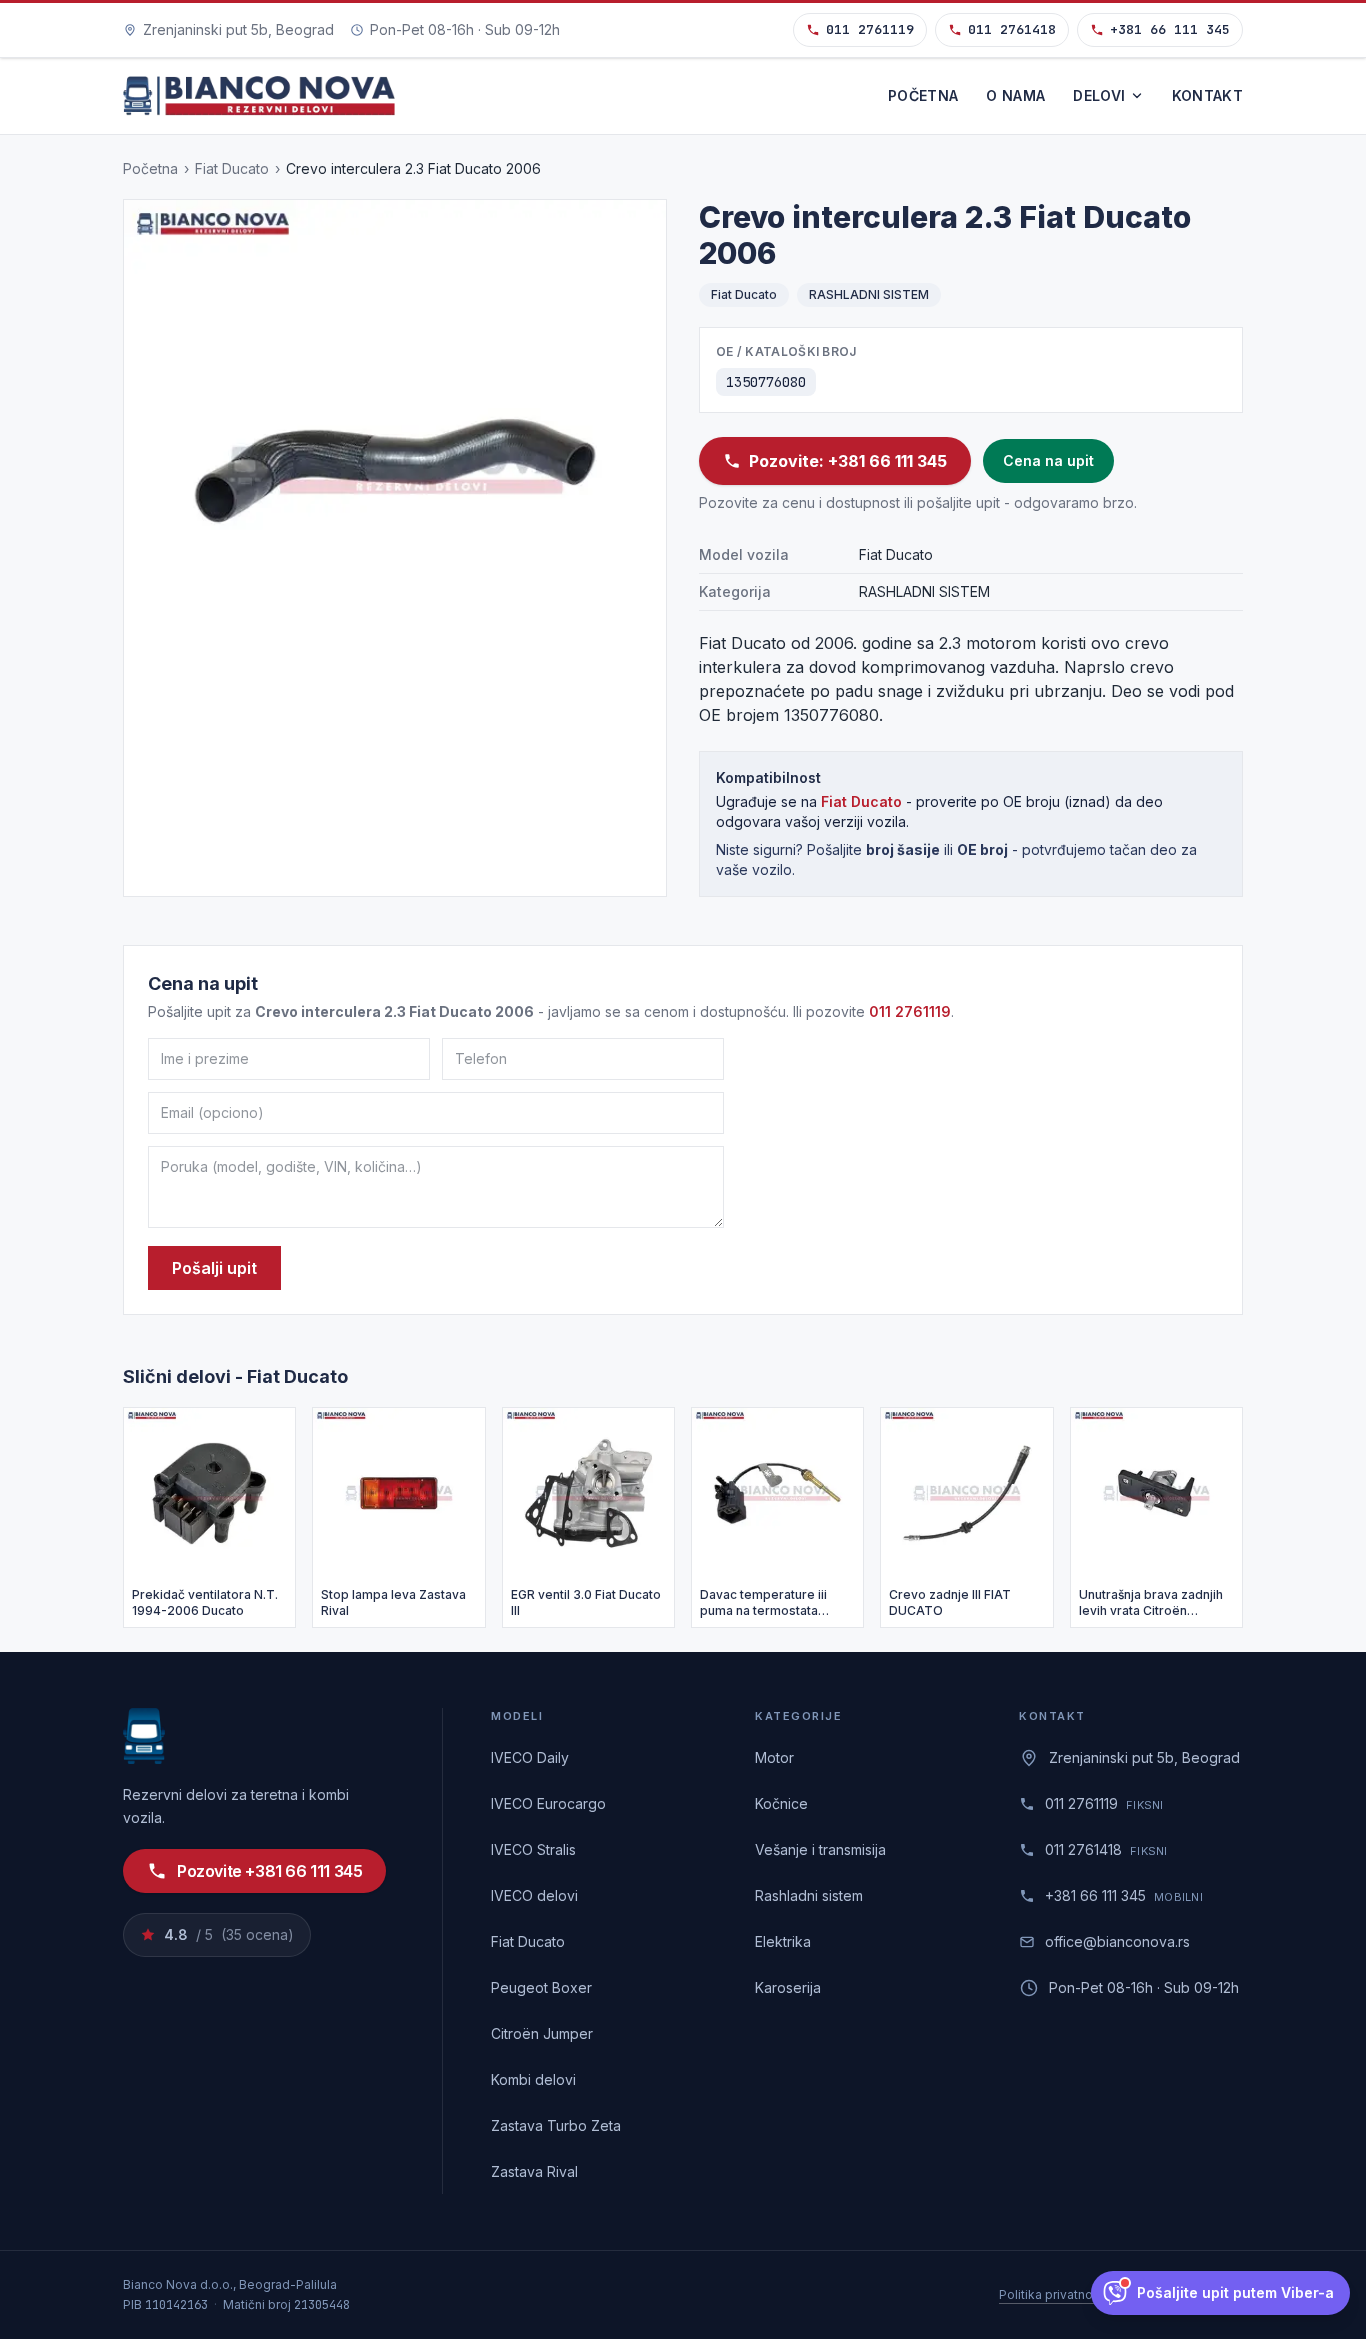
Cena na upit (1048, 460)
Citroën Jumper (542, 2033)
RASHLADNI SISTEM (869, 294)
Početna (923, 95)
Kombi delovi (533, 2079)
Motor (774, 1757)
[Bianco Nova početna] (259, 96)
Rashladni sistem (809, 1895)
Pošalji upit (214, 1268)
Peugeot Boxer (541, 1987)
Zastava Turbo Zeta (556, 2125)
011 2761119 (870, 29)
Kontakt (1207, 95)
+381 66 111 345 (1170, 29)
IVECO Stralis (533, 1849)
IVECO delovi (534, 1895)
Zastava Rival (534, 2171)
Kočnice (781, 1803)
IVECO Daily (530, 1757)
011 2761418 (1012, 29)
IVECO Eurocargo (548, 1803)
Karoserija (788, 1987)
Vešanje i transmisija (820, 1849)
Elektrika (783, 1941)
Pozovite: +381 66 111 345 (848, 461)
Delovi (1099, 95)
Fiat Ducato (232, 168)
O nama (1015, 95)
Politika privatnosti (1053, 2294)
